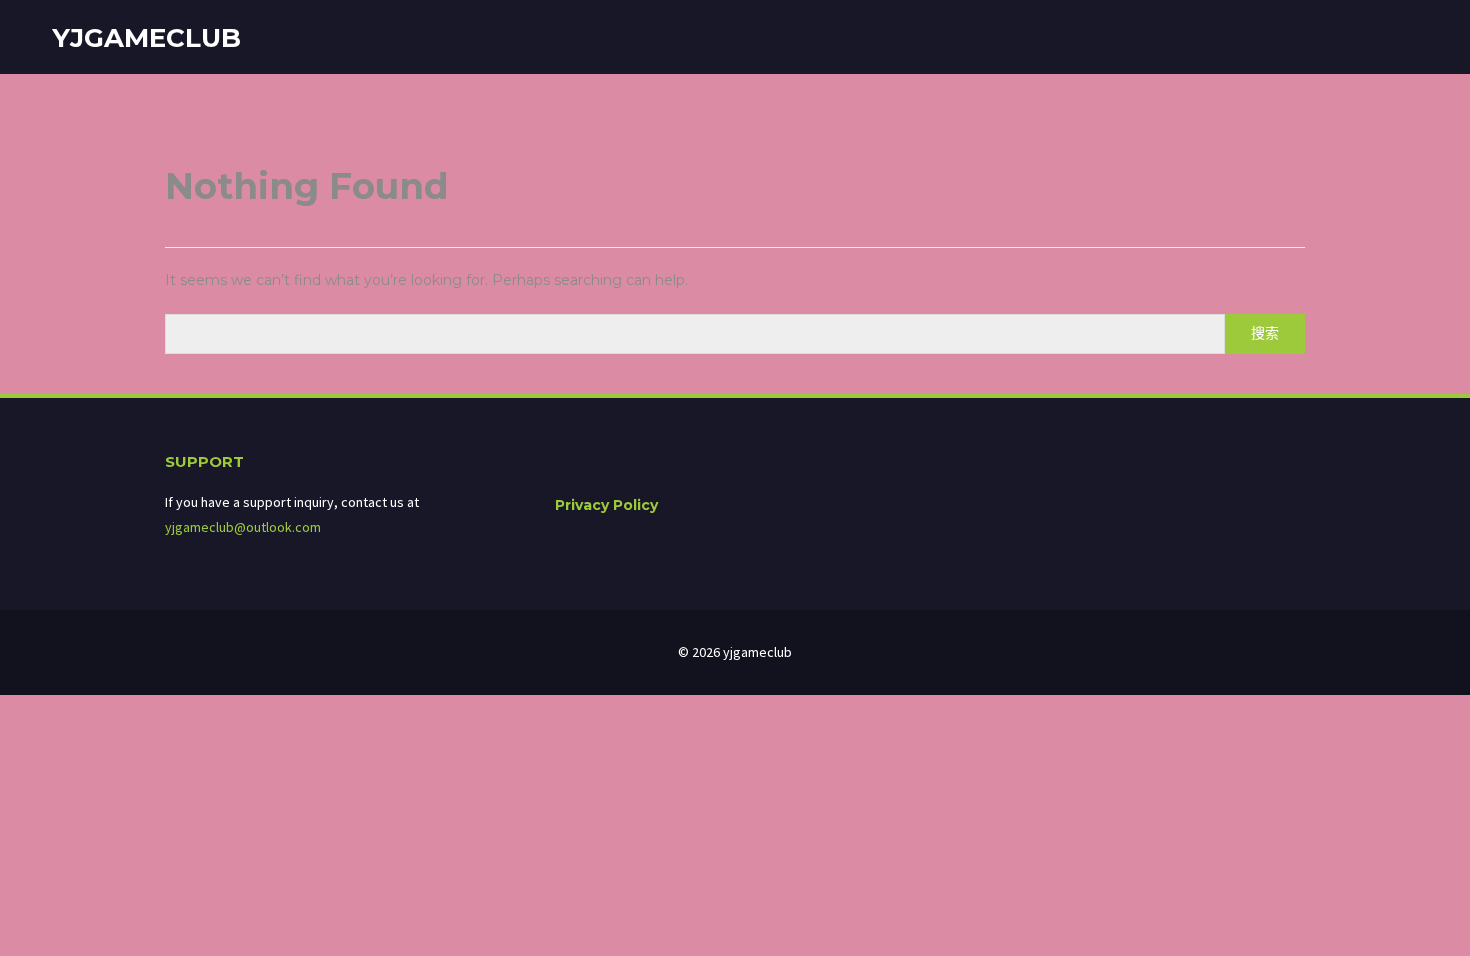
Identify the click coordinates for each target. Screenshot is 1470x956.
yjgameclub (146, 38)
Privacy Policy (606, 505)
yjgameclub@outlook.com (243, 527)
